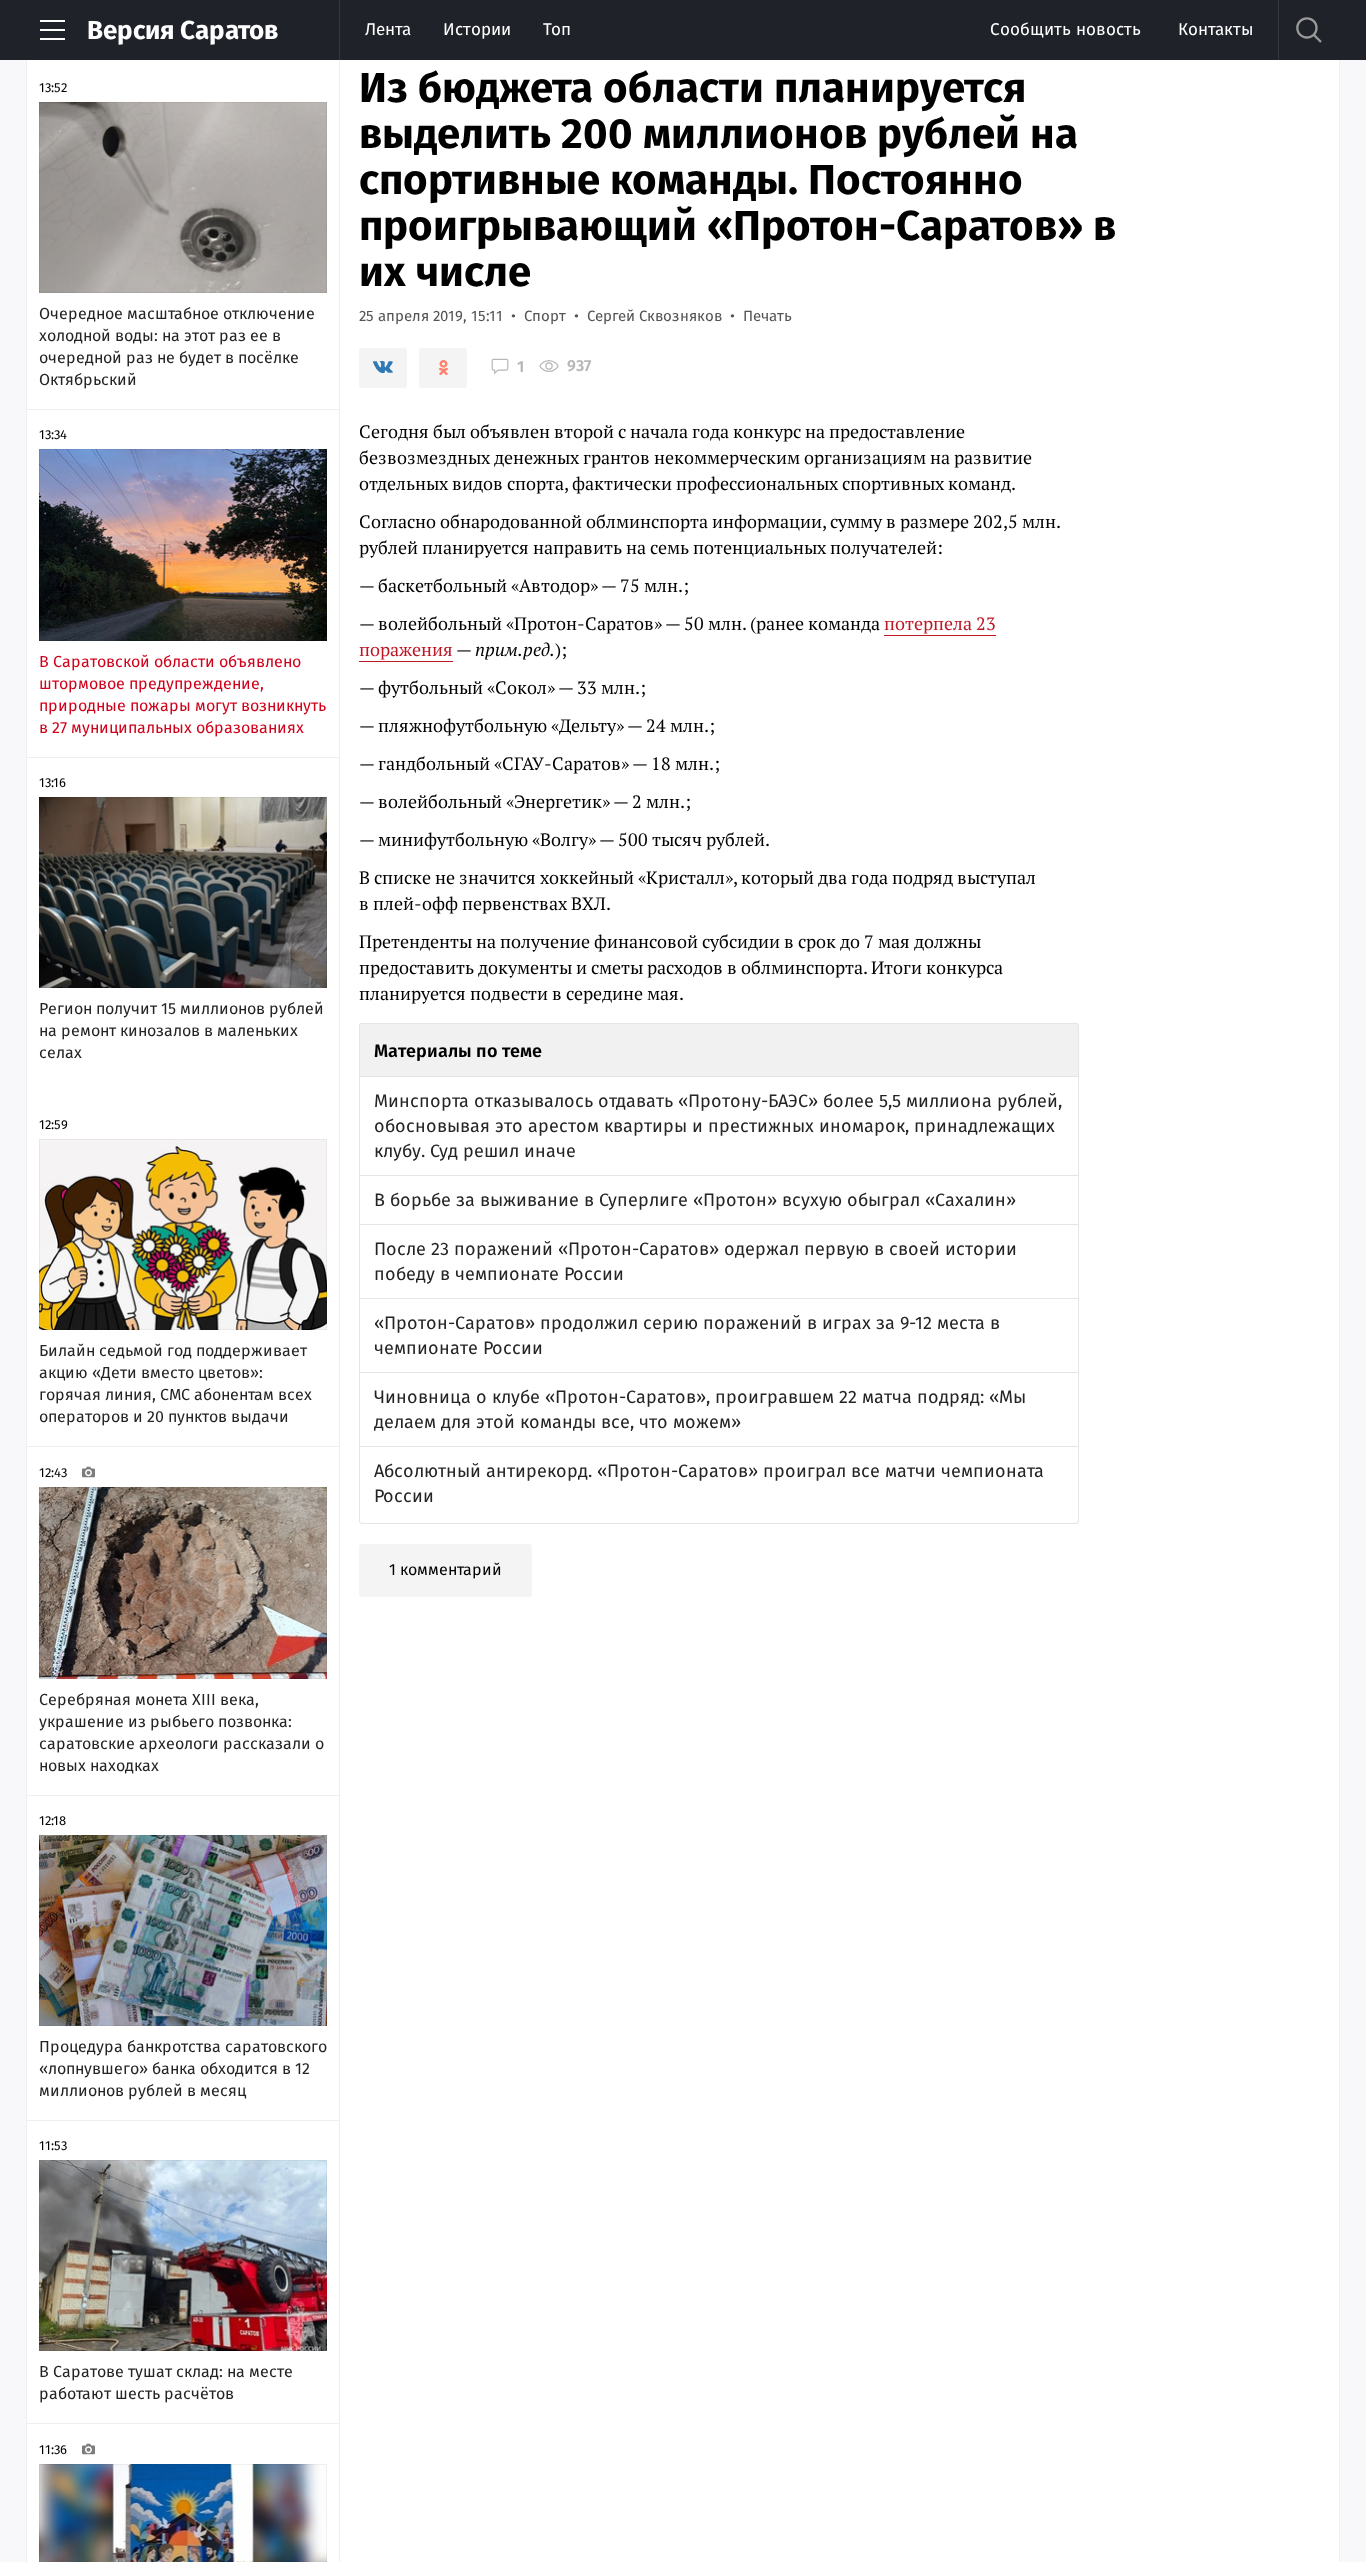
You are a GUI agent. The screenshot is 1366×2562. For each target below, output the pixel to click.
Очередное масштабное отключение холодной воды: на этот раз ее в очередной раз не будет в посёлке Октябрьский (177, 346)
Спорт (545, 316)
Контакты (1215, 29)
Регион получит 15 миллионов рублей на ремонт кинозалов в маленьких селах (181, 1030)
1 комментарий (445, 1569)
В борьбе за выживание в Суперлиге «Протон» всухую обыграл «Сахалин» (695, 1200)
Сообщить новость (1065, 29)
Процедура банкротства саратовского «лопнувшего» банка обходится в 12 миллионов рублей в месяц (183, 2068)
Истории (477, 29)
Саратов (182, 30)
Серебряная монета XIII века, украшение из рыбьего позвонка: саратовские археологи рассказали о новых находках (181, 1732)
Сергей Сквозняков (654, 316)
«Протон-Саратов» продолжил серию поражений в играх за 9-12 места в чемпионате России (687, 1335)
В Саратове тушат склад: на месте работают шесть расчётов (166, 2382)
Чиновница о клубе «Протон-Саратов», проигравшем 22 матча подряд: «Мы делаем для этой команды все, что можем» (700, 1409)
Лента (388, 29)
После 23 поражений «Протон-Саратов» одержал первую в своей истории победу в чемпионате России (695, 1261)
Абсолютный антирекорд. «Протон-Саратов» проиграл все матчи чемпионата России (709, 1483)
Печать (767, 316)
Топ (557, 29)
